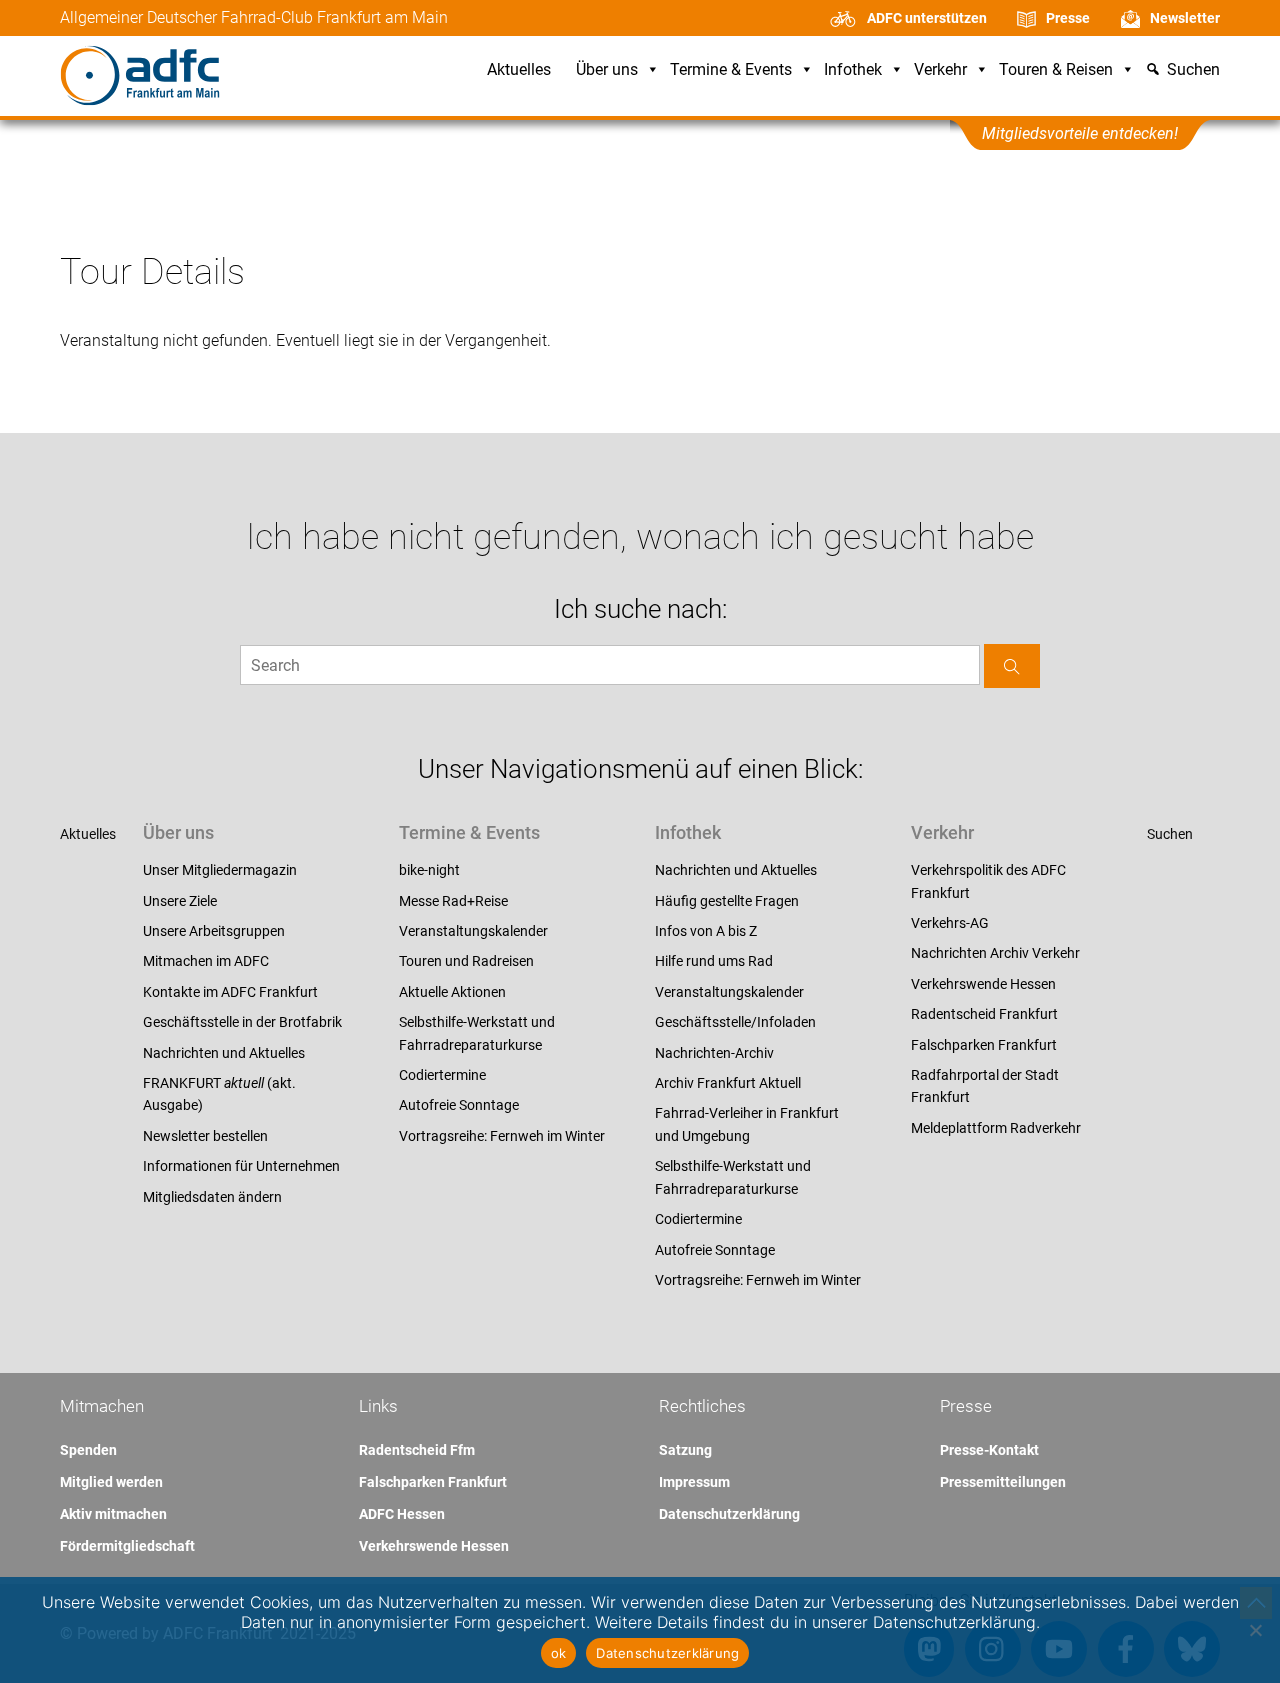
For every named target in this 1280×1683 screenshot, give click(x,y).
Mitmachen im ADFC (206, 961)
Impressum (694, 1482)
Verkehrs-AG (950, 923)
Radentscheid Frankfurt (984, 1014)
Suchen (1170, 834)
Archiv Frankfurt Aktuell (728, 1083)
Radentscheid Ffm (417, 1450)
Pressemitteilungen (1003, 1482)
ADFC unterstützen (927, 18)
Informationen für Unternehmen (241, 1166)
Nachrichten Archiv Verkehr (995, 953)
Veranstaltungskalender (473, 931)
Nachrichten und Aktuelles (224, 1053)
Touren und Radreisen (466, 961)
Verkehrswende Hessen (983, 984)
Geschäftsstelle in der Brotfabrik (242, 1022)
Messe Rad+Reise (453, 901)
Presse (1068, 18)
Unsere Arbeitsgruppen (214, 931)
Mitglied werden (111, 1482)
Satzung (685, 1450)
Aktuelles (519, 70)
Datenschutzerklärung (729, 1514)
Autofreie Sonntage (459, 1105)
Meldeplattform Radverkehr (996, 1128)
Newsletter (1185, 18)
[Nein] (1255, 1630)
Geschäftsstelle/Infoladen (735, 1022)
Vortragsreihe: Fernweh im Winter (502, 1136)
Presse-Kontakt (989, 1450)
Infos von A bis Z (706, 931)
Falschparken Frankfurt (984, 1045)
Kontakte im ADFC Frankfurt (230, 992)
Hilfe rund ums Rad (714, 961)
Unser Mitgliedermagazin (220, 870)
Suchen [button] (1193, 70)
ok (559, 1653)
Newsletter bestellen (205, 1136)
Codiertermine (442, 1075)
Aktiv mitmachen (113, 1514)
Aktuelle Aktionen (452, 992)
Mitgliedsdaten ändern (212, 1197)
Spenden (88, 1450)
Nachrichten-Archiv (714, 1053)
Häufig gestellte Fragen (727, 901)
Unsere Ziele (180, 901)
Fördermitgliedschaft (127, 1546)
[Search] (1012, 665)
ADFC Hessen (402, 1514)
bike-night (429, 870)
